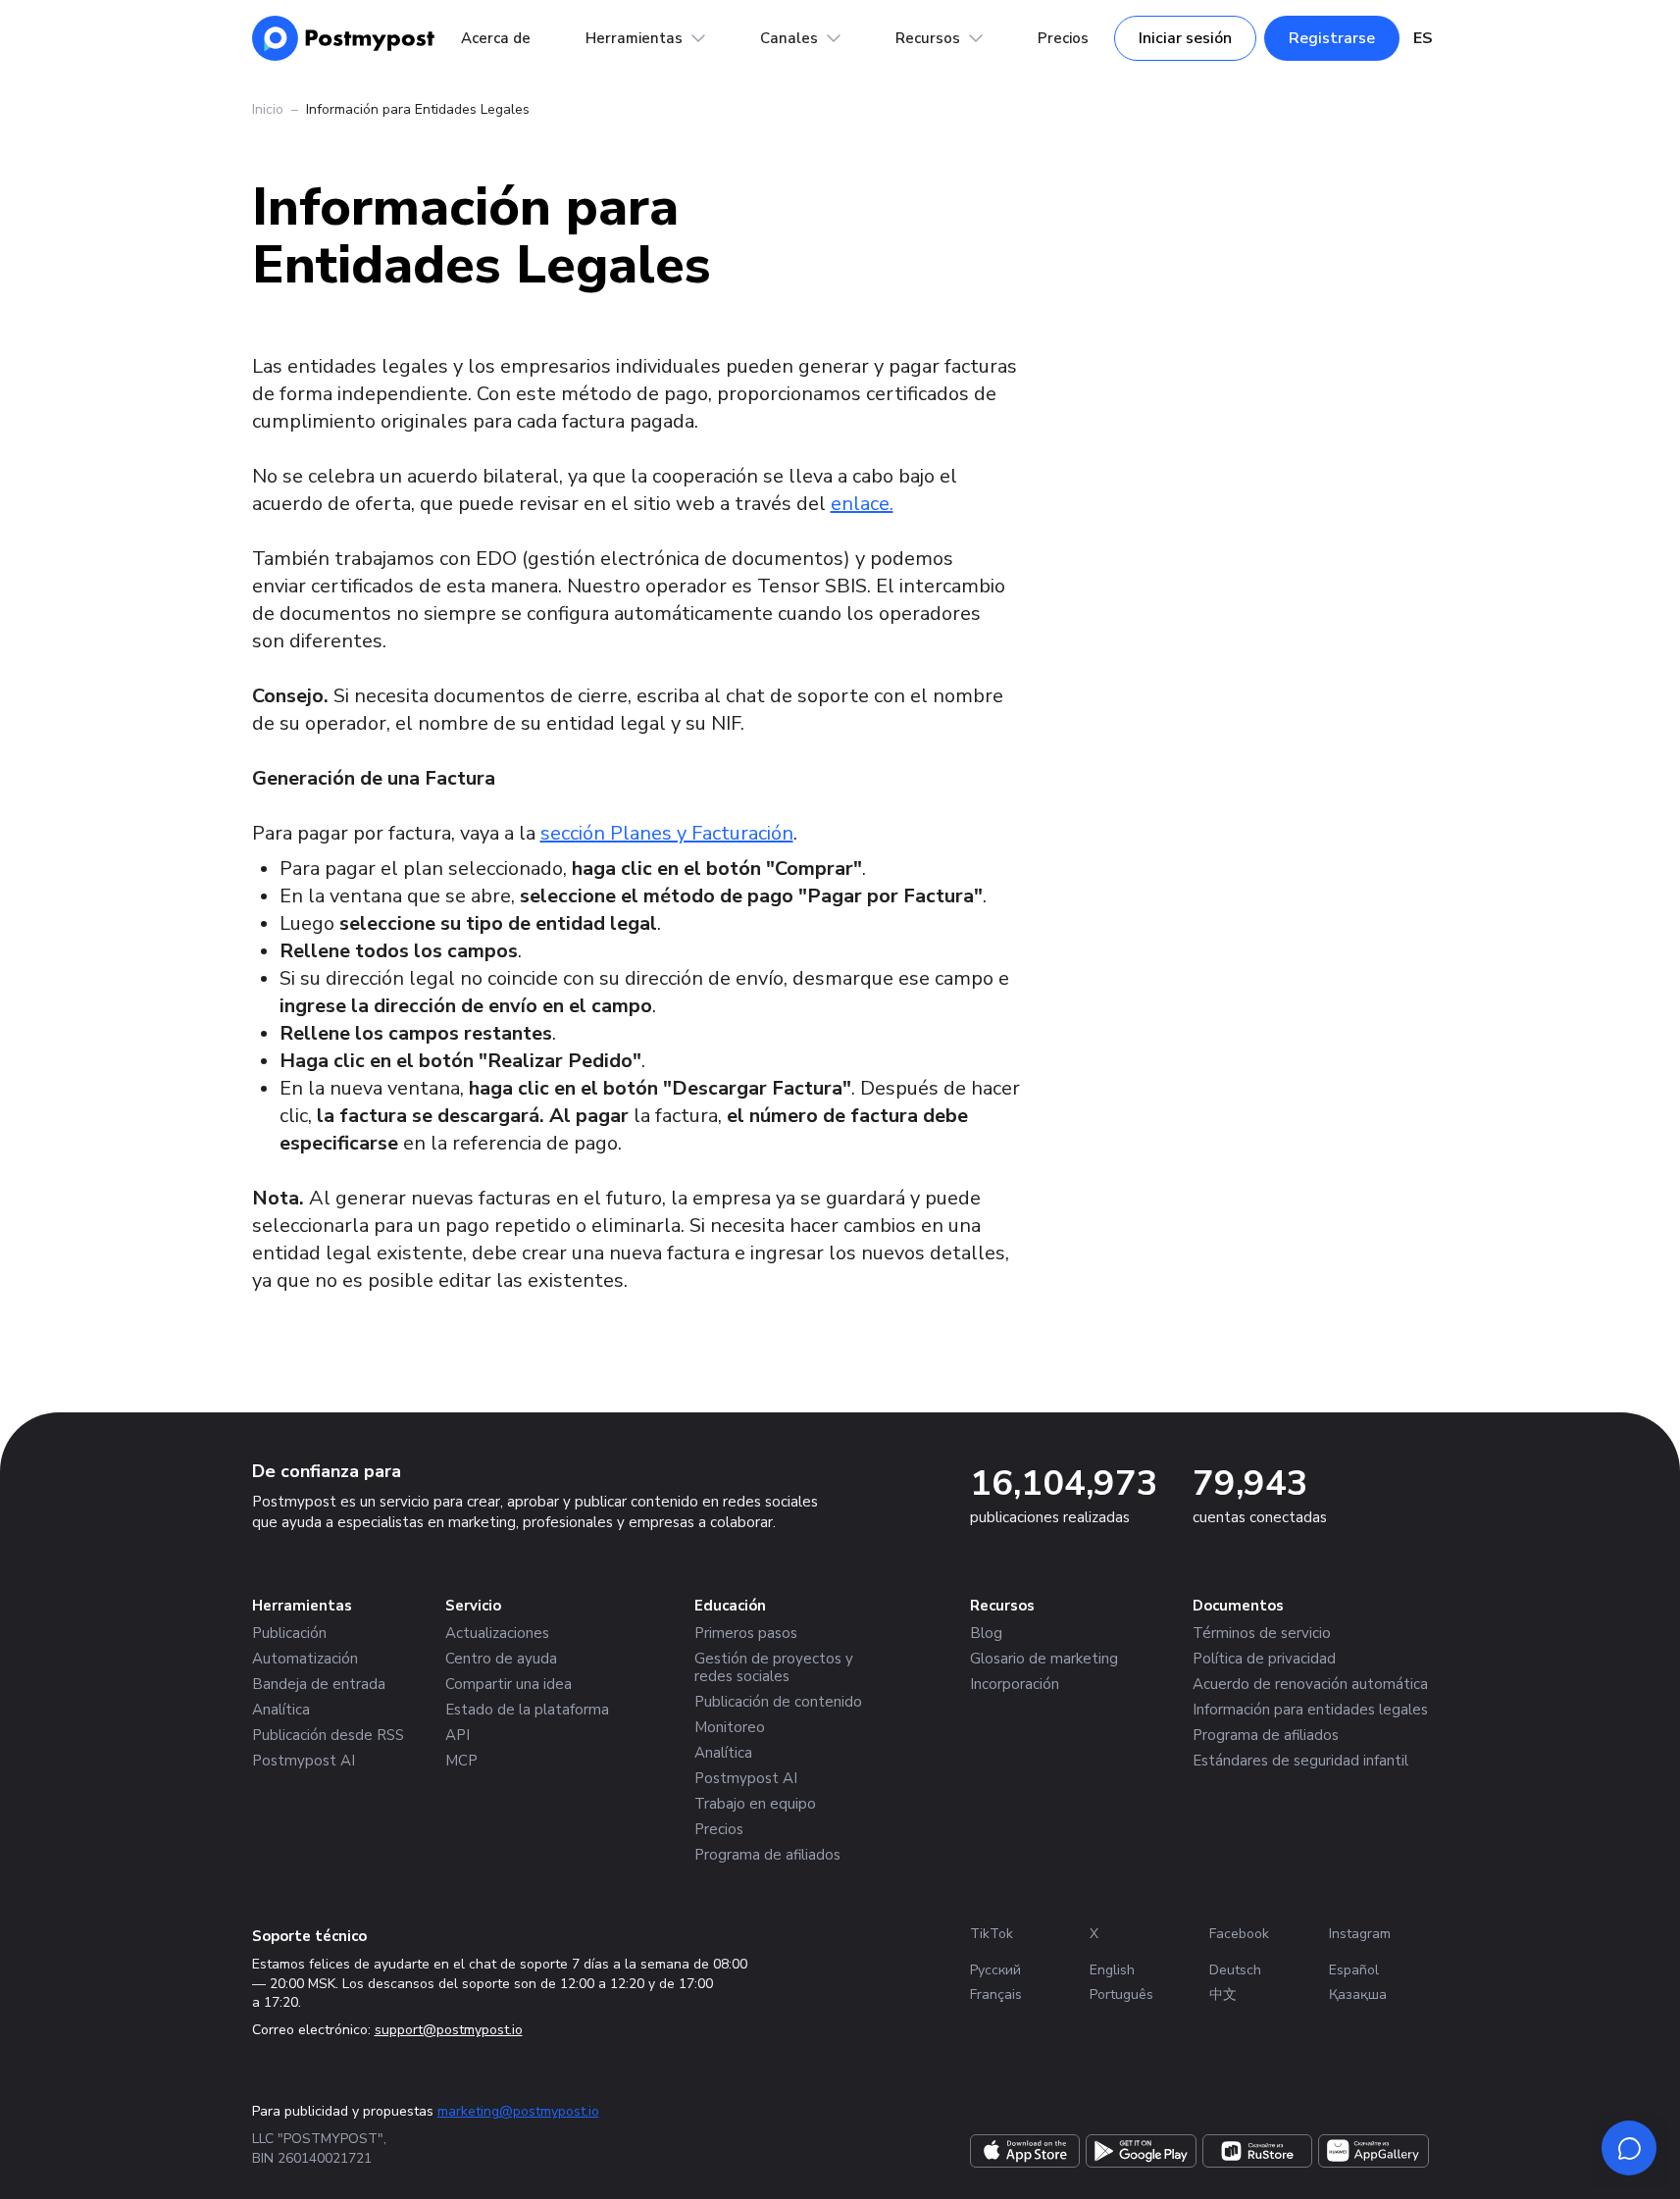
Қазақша (1358, 1994)
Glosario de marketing (1044, 1659)
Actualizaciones (497, 1633)
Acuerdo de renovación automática (1310, 1684)
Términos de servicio (1262, 1633)
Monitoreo (730, 1727)
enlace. (862, 504)
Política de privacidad (1264, 1659)
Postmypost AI (304, 1761)
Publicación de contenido (778, 1702)
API (458, 1735)
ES (1423, 38)
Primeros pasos (746, 1633)
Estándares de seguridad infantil (1300, 1761)
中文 (1223, 1994)
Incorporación (1015, 1684)
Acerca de (496, 38)
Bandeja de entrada (319, 1684)
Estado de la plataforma (527, 1710)
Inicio (268, 109)
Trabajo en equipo (755, 1804)
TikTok (992, 1934)
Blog (986, 1633)
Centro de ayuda (501, 1659)
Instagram (1360, 1934)
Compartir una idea (509, 1684)
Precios (1063, 38)
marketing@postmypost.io (518, 2111)
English (1112, 1970)
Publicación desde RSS (328, 1735)
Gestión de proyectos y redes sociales (774, 1667)
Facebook (1239, 1934)
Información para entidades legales (1310, 1710)
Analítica (281, 1710)
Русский (995, 1970)
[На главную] (344, 38)
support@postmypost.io (449, 2030)
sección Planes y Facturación (667, 833)
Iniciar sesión (1185, 38)
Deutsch (1235, 1970)
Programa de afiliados (767, 1855)
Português (1121, 1994)
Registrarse (1332, 38)
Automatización (305, 1659)
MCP (461, 1761)
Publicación (289, 1633)
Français (996, 1994)
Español (1354, 1970)
